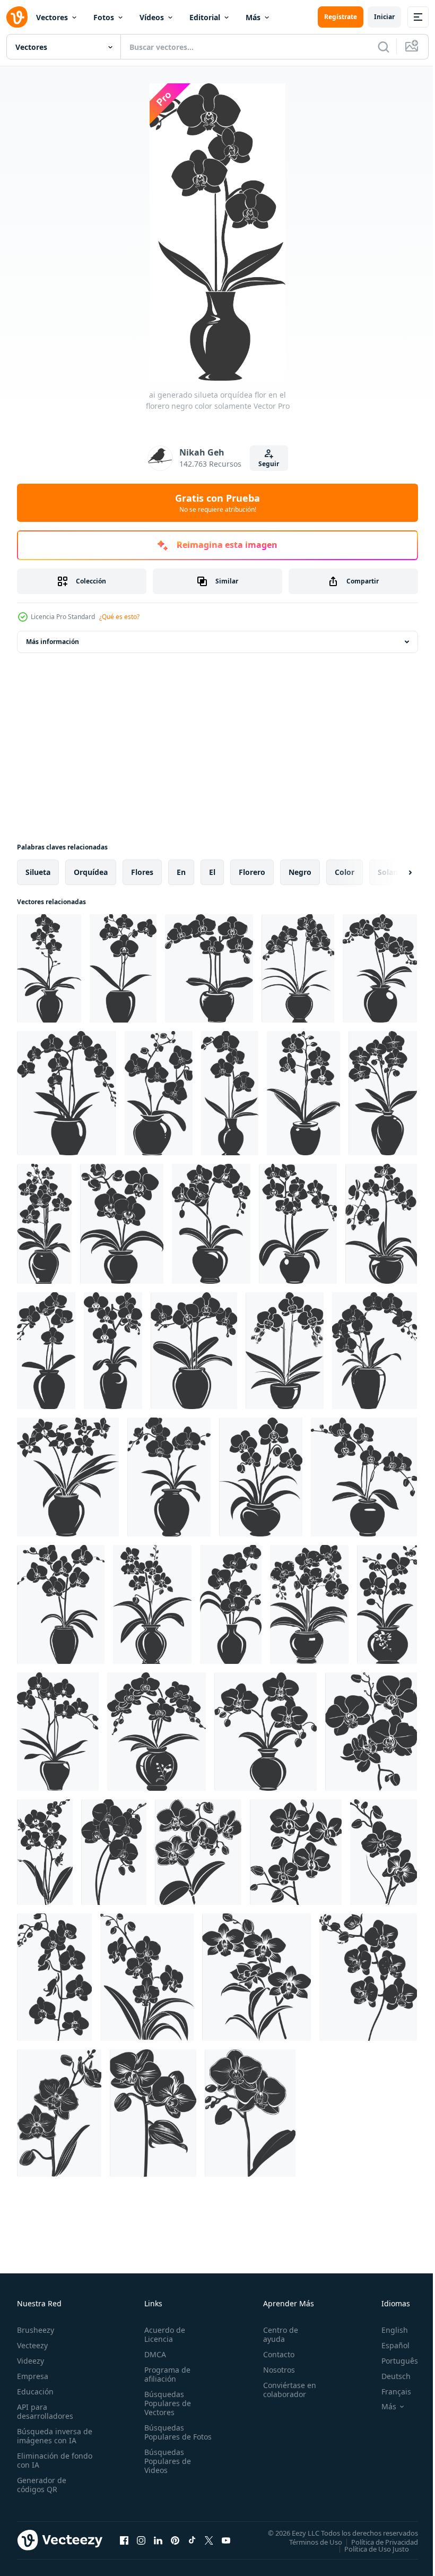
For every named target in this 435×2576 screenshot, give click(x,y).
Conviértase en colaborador (285, 2390)
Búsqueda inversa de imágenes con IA (52, 2436)
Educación (35, 2392)
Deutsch (388, 2376)
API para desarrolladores (45, 2411)
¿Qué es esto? (119, 617)
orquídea (91, 872)
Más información (53, 642)
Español (388, 2345)
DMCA (153, 2354)
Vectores (52, 17)
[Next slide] (393, 872)
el (212, 872)
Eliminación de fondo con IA (43, 2460)
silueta (38, 872)
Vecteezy (32, 2345)
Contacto (274, 2354)
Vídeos (152, 17)
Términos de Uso (308, 2541)
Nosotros (274, 2370)
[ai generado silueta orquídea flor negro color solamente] (371, 1732)
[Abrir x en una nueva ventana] (209, 2540)
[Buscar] (384, 47)
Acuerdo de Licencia (163, 2334)
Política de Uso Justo (369, 2548)
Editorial (205, 17)
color (345, 872)
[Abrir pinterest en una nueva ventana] (175, 2540)
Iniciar (384, 17)
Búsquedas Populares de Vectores (166, 2403)
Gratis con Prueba (217, 503)
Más (253, 17)
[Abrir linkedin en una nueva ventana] (158, 2540)
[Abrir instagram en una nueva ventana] (141, 2540)
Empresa (33, 2376)
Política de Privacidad (377, 2541)
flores (142, 872)
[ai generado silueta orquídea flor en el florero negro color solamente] (49, 968)
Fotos (104, 17)
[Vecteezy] (17, 17)
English (387, 2330)
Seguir (269, 464)
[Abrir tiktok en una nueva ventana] (192, 2540)
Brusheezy (36, 2330)
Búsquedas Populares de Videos (166, 2470)
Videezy (31, 2361)
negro (300, 872)
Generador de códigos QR (42, 2485)
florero (252, 872)
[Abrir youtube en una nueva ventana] (226, 2540)
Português (392, 2361)
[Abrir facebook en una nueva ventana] (124, 2540)
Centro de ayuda (276, 2334)
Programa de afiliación (165, 2374)
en (181, 872)
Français (388, 2392)
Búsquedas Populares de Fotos (166, 2437)
